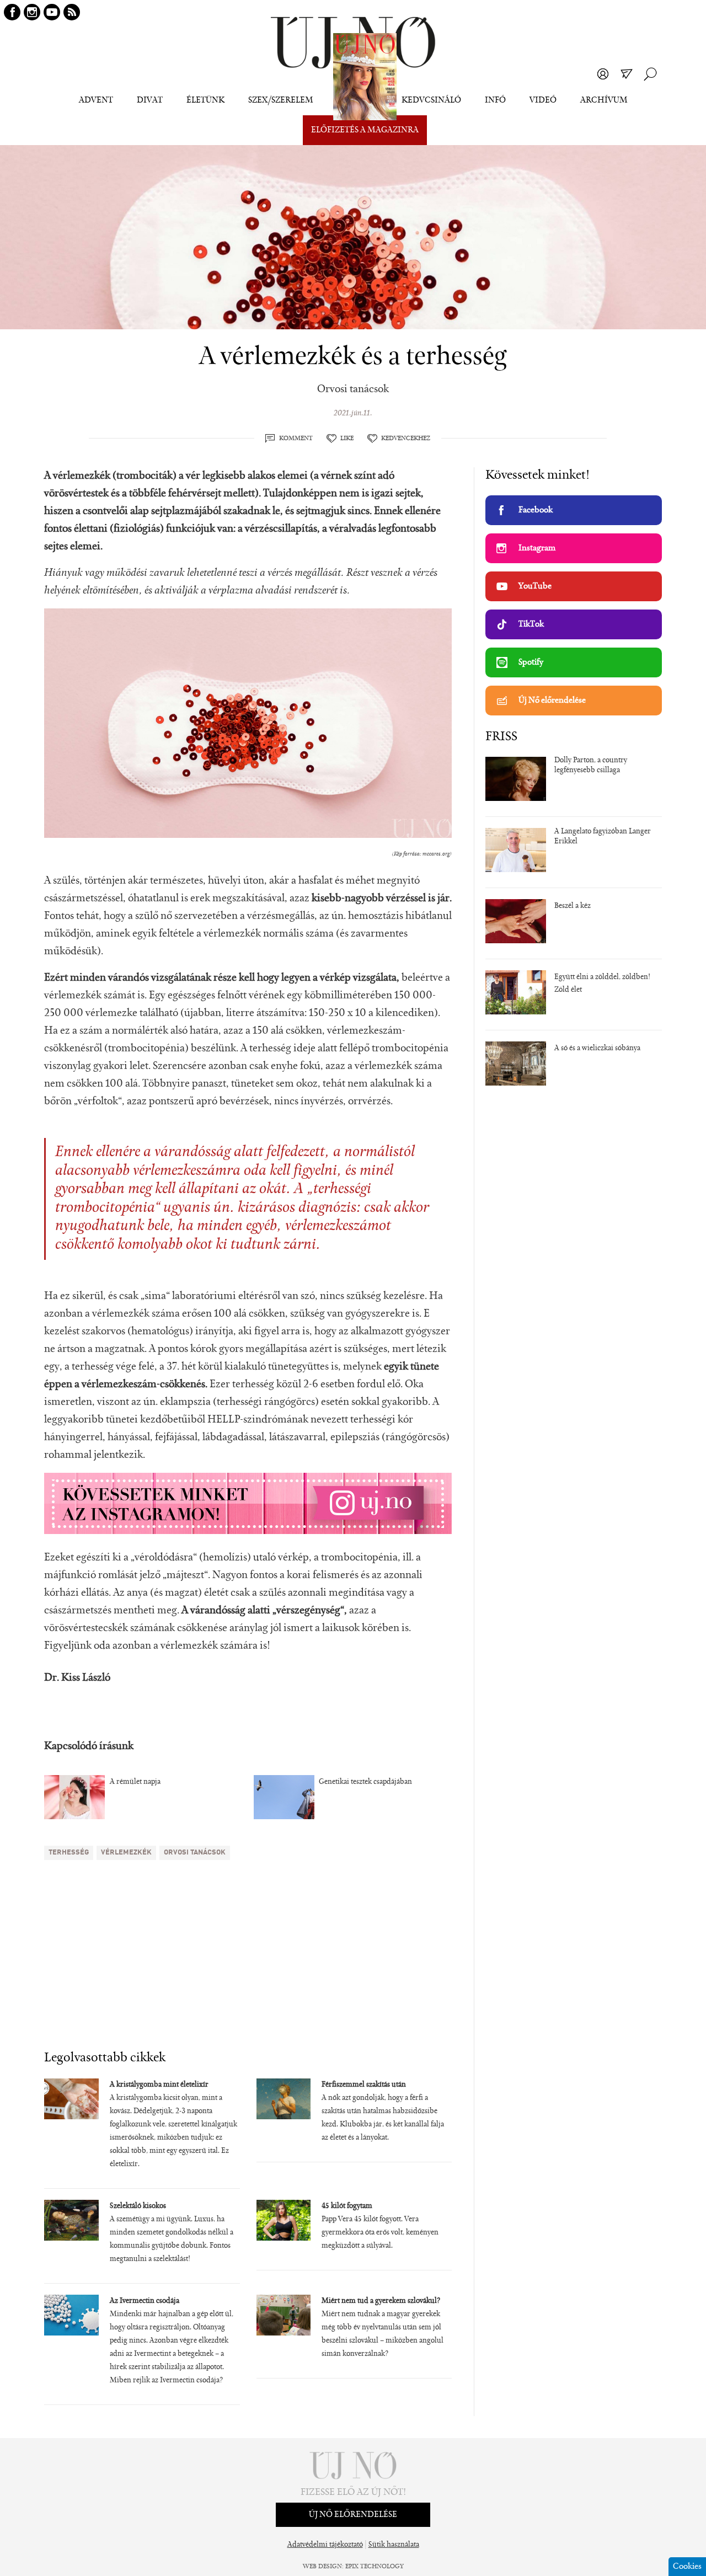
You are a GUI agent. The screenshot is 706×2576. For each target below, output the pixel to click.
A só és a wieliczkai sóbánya (597, 1049)
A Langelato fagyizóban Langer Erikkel (603, 837)
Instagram (537, 548)
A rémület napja (135, 1782)
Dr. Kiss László (77, 1678)
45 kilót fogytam (347, 2206)
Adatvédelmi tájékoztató (325, 2545)
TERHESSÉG (69, 1853)
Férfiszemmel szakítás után (364, 2085)
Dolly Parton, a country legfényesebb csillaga (591, 766)
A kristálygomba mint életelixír (159, 2085)
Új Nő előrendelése (552, 701)
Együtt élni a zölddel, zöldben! (602, 977)
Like (347, 439)
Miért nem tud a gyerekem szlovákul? (381, 2301)
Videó (543, 100)
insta (32, 12)
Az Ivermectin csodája (145, 2301)
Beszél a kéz (573, 906)
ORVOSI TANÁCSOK (195, 1853)
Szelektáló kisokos (138, 2206)
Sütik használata (394, 2545)
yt (52, 12)
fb (12, 12)
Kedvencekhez (406, 439)
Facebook (536, 510)
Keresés (650, 74)
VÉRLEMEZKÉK (126, 1853)
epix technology (375, 2567)
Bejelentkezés (603, 74)
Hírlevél (627, 74)
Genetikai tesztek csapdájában (365, 1782)
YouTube (535, 586)
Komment (296, 439)
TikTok (531, 624)
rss (72, 12)
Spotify (531, 662)
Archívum (604, 100)
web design (322, 2567)
